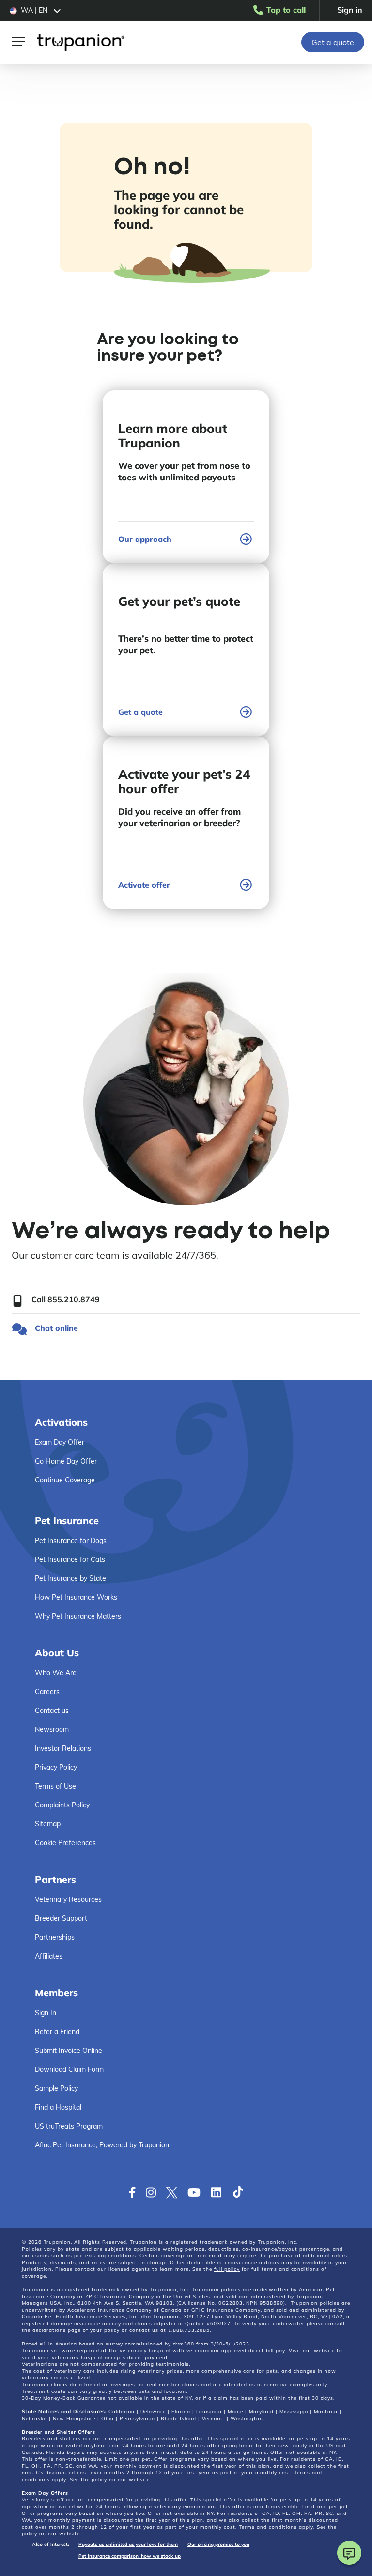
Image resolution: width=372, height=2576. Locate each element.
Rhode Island (178, 2418)
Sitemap (48, 1824)
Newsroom (52, 1729)
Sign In (46, 2013)
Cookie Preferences (65, 1843)
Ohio (108, 2418)
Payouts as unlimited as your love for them (128, 2544)
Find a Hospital (58, 2107)
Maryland (261, 2412)
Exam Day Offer (60, 1442)
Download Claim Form (69, 2069)
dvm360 (184, 2344)
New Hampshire (74, 2418)
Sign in (350, 10)
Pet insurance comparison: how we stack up (130, 2556)
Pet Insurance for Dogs (71, 1541)
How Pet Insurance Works (76, 1597)
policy (99, 2479)
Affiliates (49, 1956)
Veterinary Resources (68, 1899)
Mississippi (294, 2412)
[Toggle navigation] (18, 41)
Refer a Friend (57, 2032)
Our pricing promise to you (218, 2544)
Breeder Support (61, 1918)
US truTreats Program (69, 2126)
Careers (47, 1692)
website (324, 2351)
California (122, 2412)
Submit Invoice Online (69, 2051)
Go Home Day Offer (66, 1461)
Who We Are (56, 1673)
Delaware (153, 2412)
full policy (227, 2269)
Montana (326, 2412)
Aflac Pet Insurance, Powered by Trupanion (102, 2145)
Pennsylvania (137, 2418)
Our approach (145, 539)
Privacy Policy (56, 1767)
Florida (181, 2412)
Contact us (52, 1711)
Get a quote (333, 42)
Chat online (56, 1328)
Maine (235, 2412)
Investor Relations (63, 1748)
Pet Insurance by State (70, 1578)
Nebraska (34, 2418)
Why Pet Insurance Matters (78, 1616)
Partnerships (55, 1937)
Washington (247, 2418)
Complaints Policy (62, 1805)
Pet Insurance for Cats (70, 1559)
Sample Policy (56, 2088)
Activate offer (144, 885)
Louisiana (209, 2412)
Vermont (213, 2418)
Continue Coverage (65, 1480)
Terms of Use (55, 1786)
